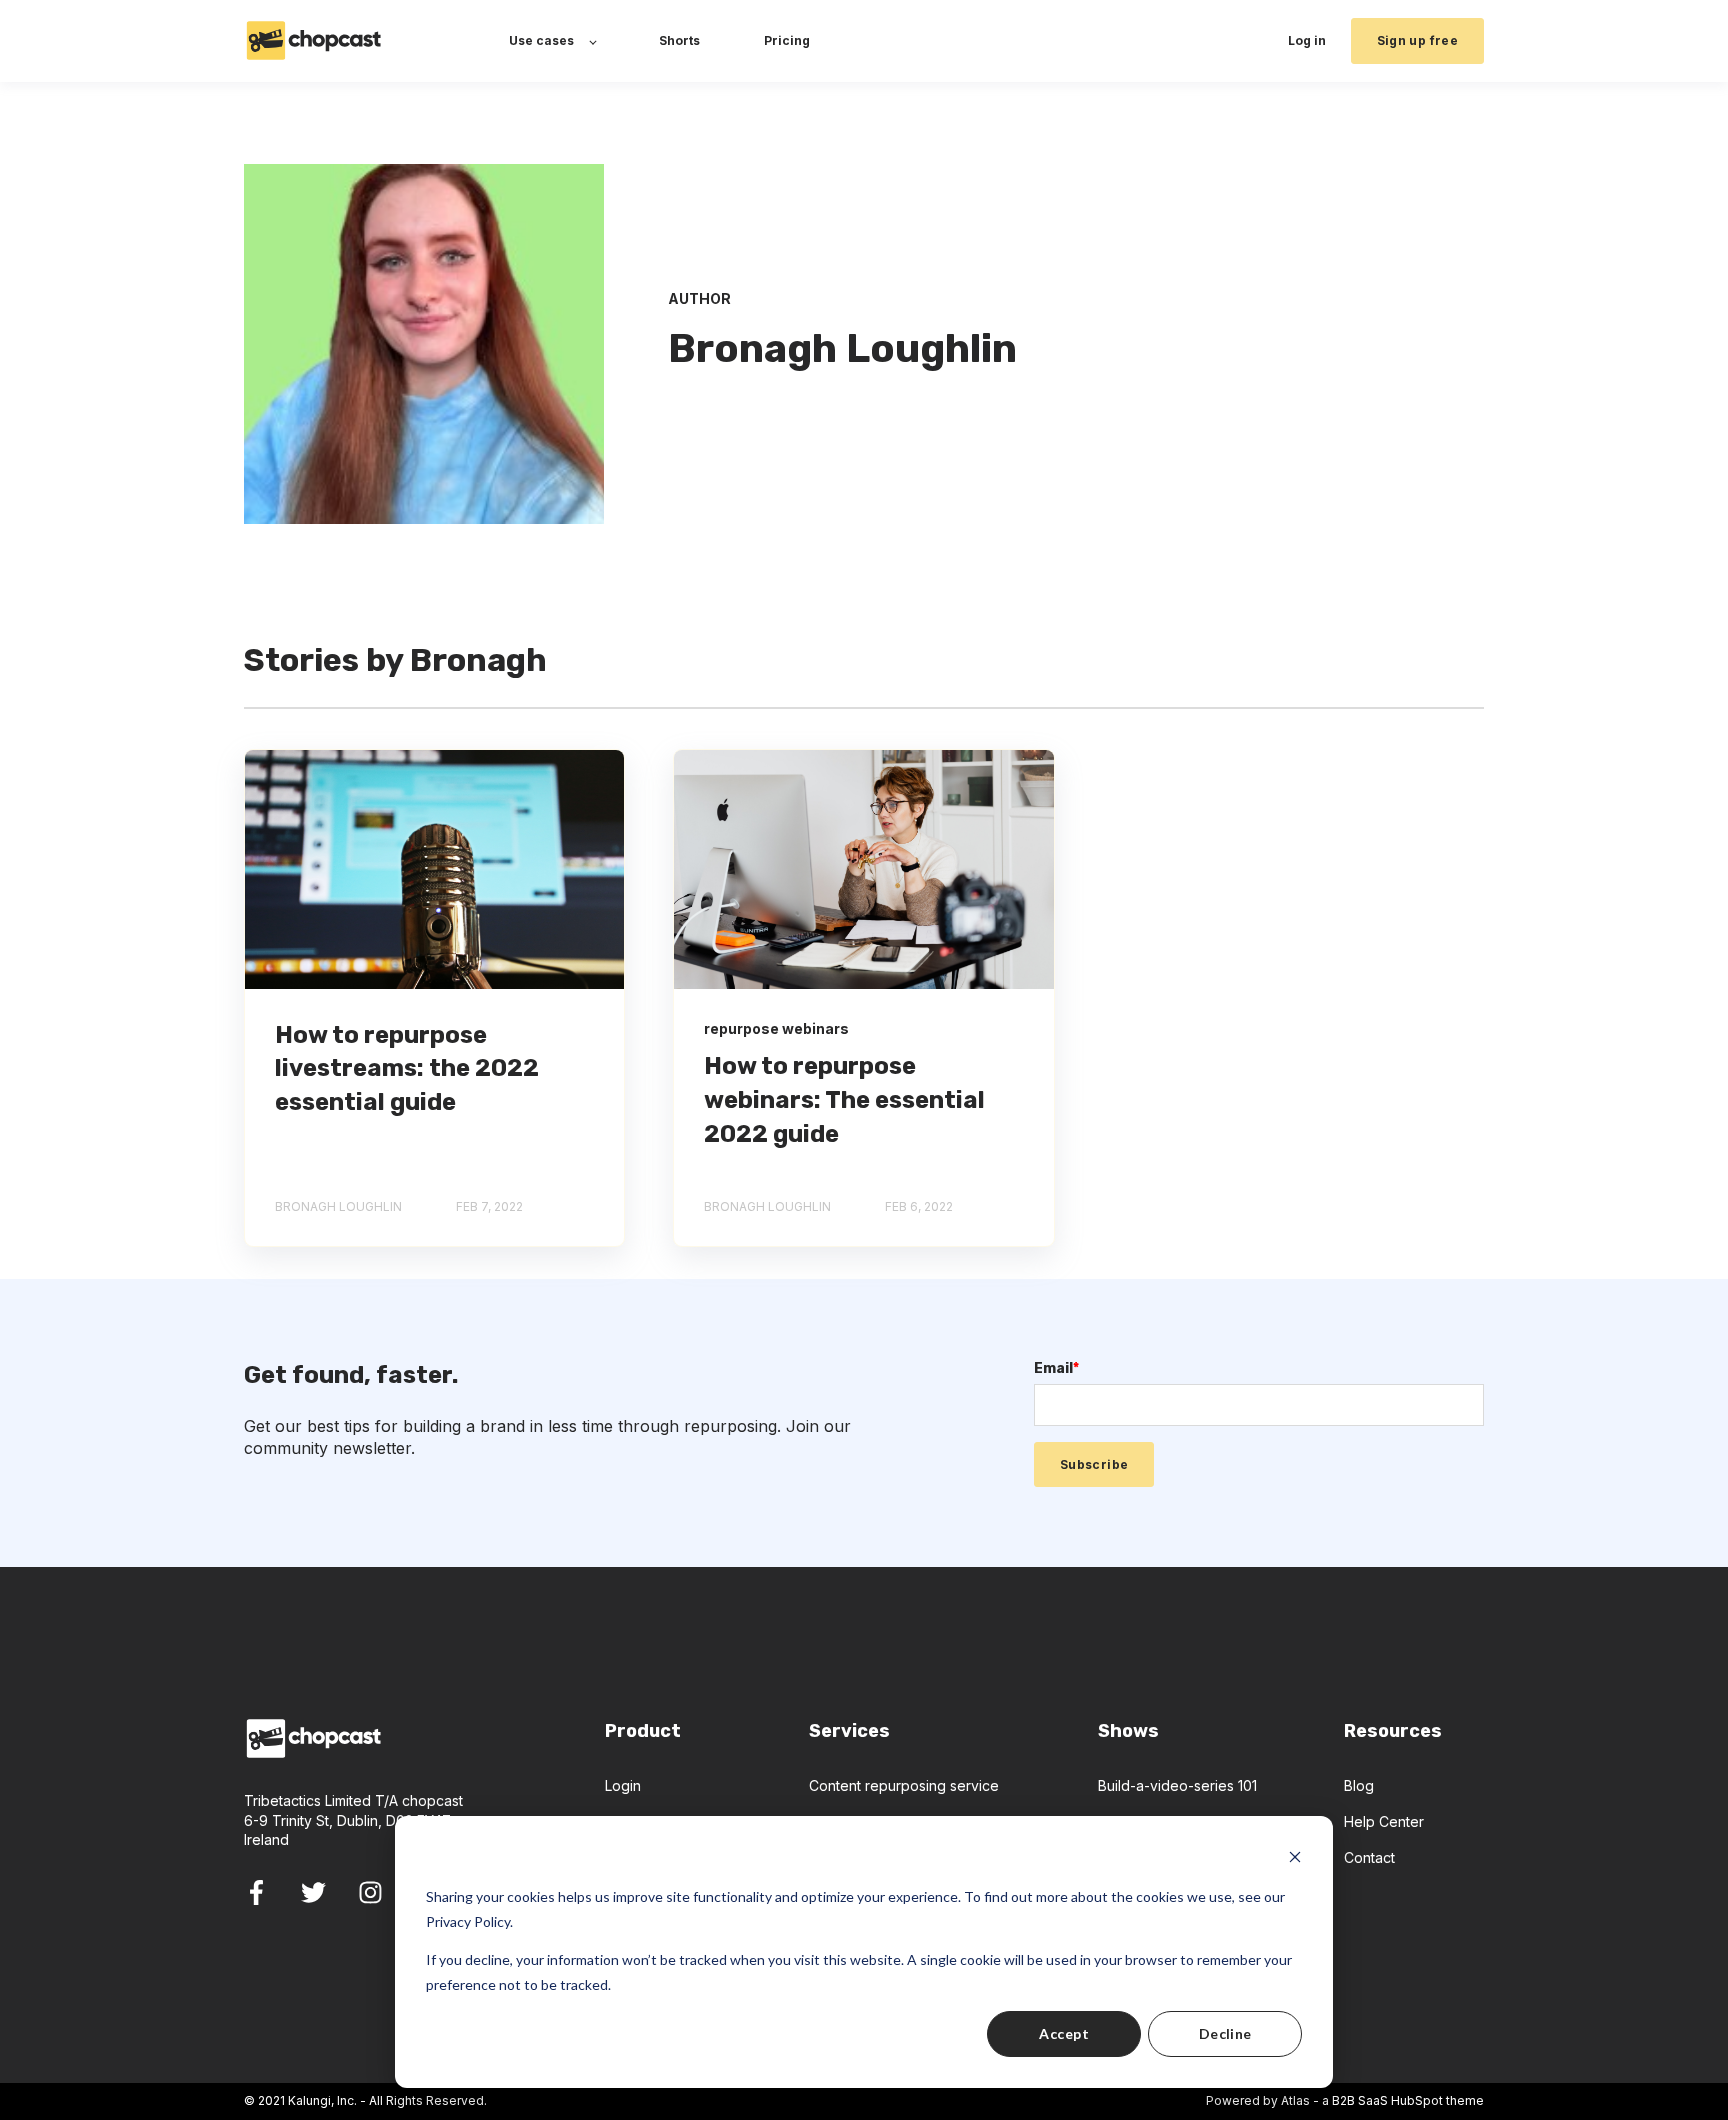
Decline (1225, 2033)
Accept (1064, 2033)
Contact (1369, 1857)
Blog (1359, 1785)
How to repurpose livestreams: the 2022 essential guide (407, 1068)
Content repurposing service (904, 1785)
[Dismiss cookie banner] (1295, 1859)
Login (623, 1785)
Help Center (1384, 1821)
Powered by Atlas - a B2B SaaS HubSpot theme (1345, 2100)
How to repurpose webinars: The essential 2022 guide (844, 1099)
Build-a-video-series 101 (1177, 1785)
